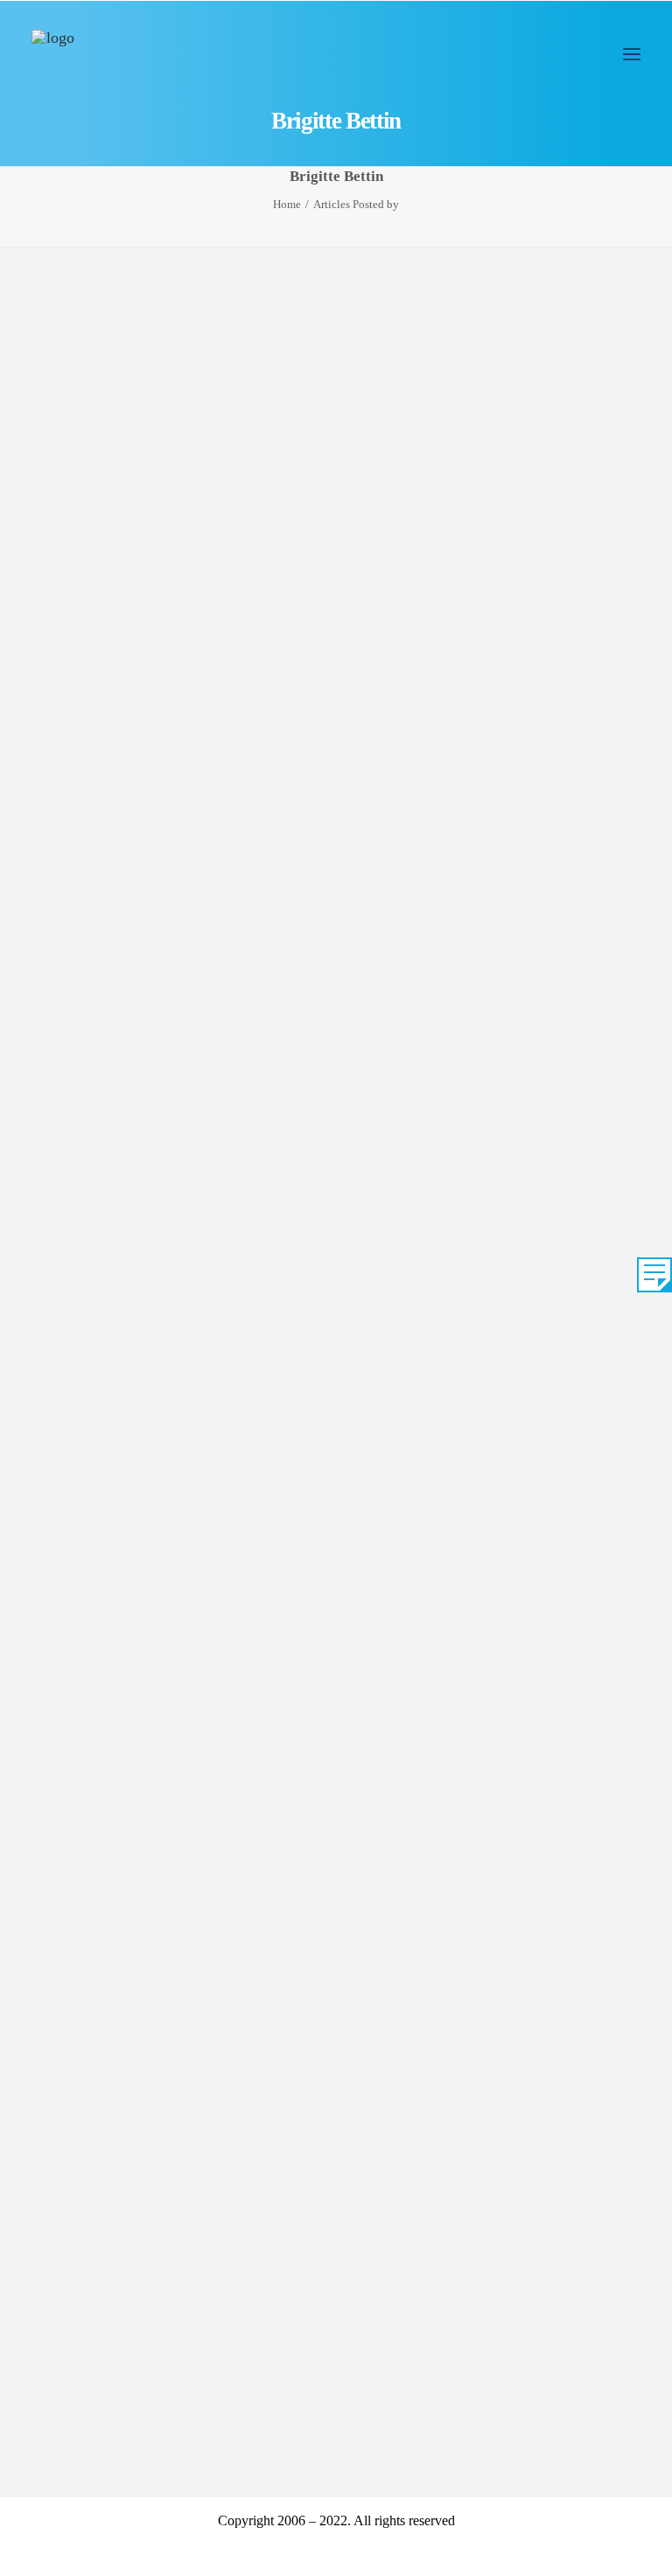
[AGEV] (53, 52)
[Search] (580, 54)
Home (287, 204)
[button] (632, 54)
